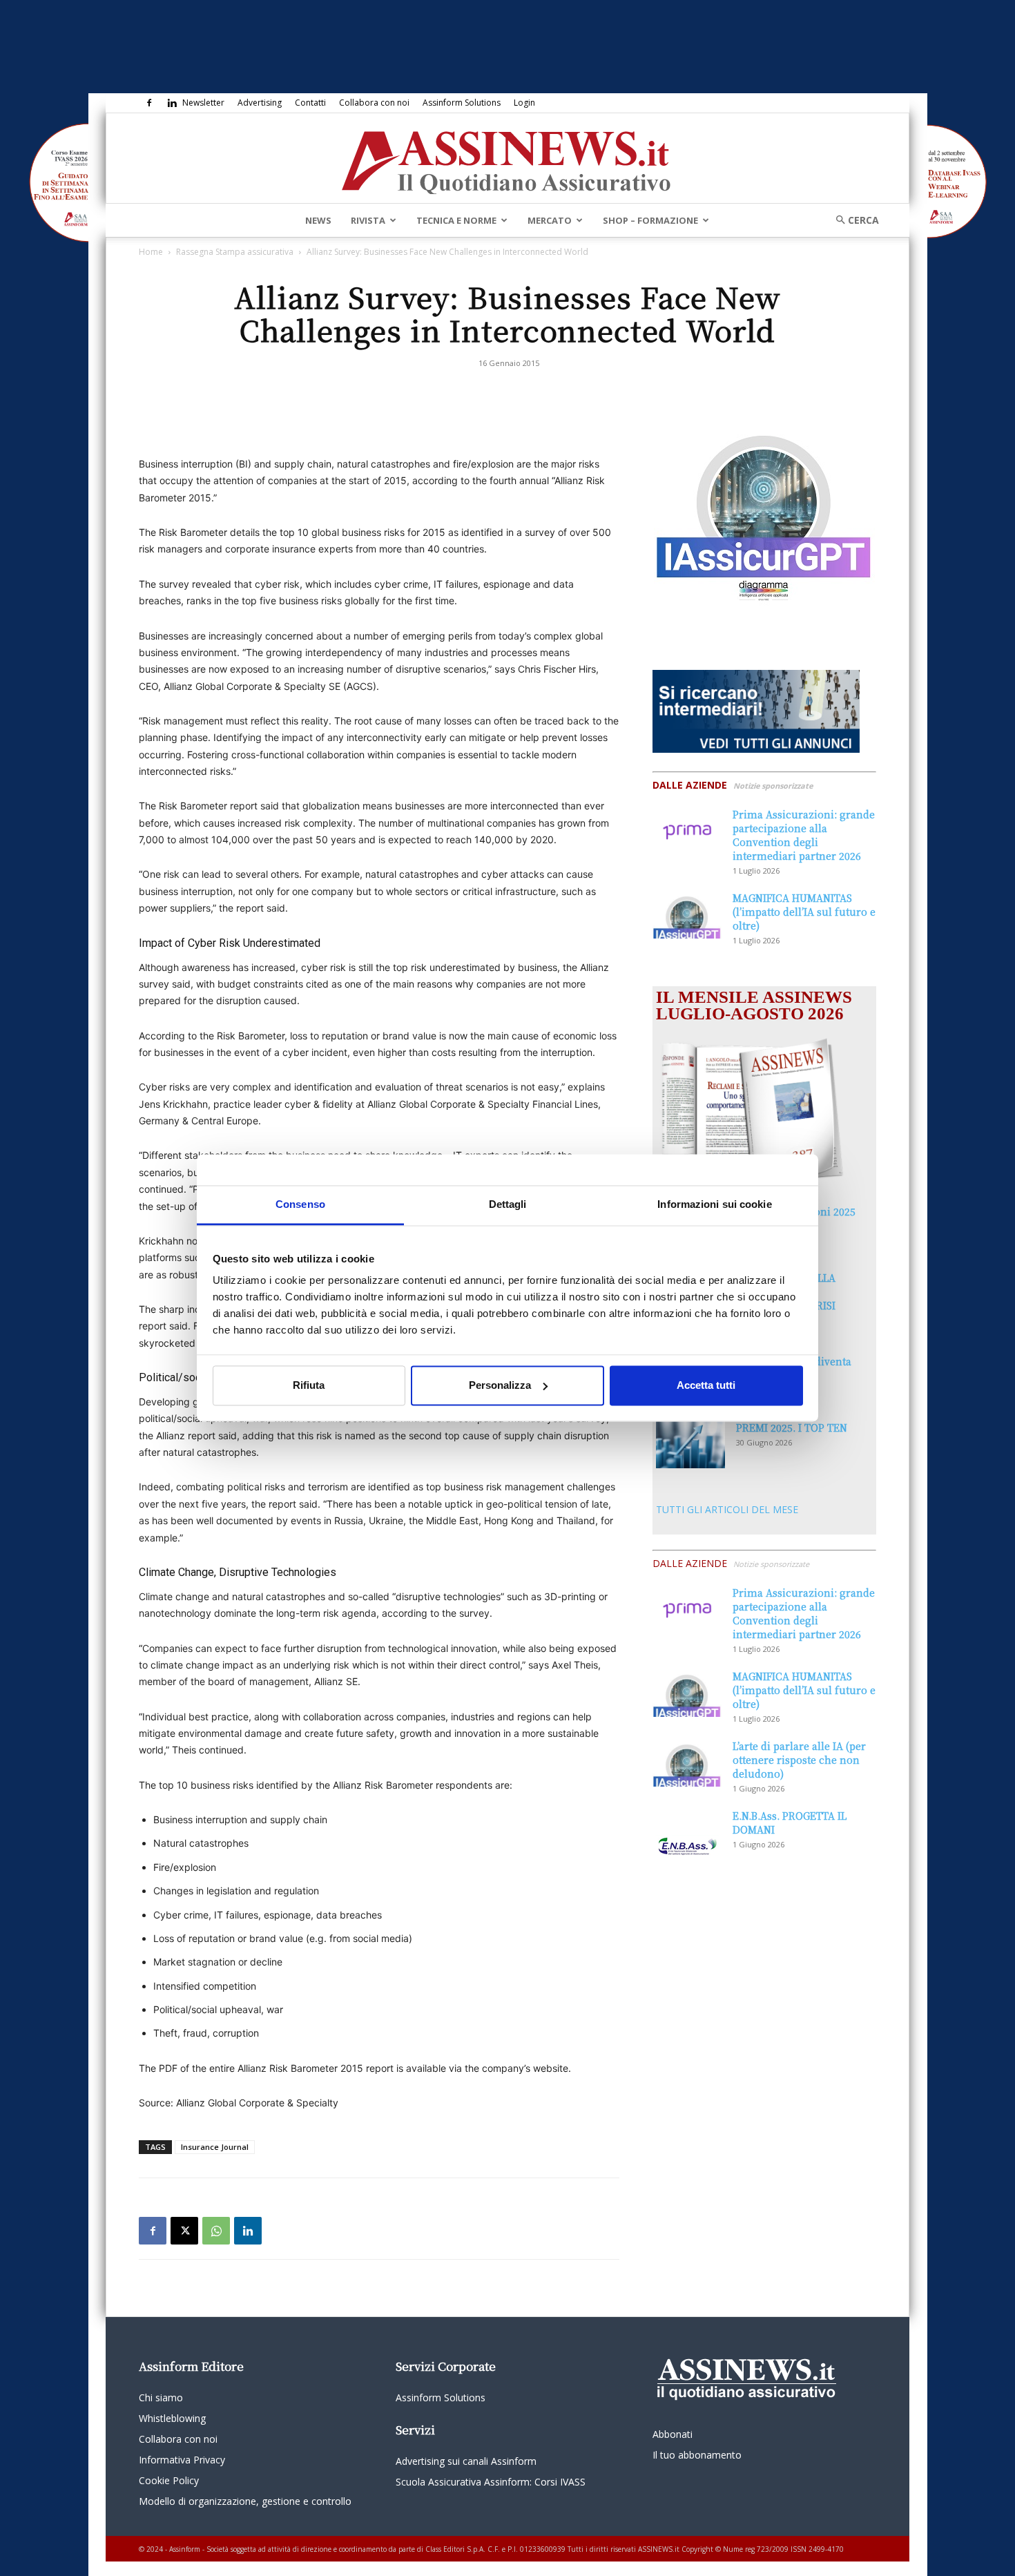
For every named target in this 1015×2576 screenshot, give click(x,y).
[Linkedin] (172, 103)
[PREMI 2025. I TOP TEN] (690, 1444)
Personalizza (500, 1385)
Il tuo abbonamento (697, 2455)
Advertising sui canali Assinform (466, 2461)
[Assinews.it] (507, 159)
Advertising (260, 103)
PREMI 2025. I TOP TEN (792, 1428)
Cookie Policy (169, 2480)
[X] (184, 2231)
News (318, 220)
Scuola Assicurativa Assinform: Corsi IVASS (491, 2482)
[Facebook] (149, 103)
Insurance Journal (215, 2147)
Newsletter (203, 103)
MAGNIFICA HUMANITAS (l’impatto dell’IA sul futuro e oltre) (804, 912)
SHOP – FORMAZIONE (650, 220)
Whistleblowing (172, 2418)
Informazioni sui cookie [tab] (714, 1204)
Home (151, 252)
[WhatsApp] (216, 2231)
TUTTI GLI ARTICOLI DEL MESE (727, 1509)
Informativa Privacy (182, 2460)
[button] (853, 220)
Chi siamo (161, 2397)
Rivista (368, 220)
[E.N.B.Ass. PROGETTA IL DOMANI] (687, 1833)
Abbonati (673, 2434)
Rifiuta (309, 1385)
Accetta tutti (706, 1385)
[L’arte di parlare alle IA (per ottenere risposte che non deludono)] (687, 1763)
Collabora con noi (374, 103)
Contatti (310, 103)
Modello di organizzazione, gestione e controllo (245, 2501)
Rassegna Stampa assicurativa (235, 252)
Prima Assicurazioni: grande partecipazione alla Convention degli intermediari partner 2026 (804, 835)
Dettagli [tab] (508, 1204)
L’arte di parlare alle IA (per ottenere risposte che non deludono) (799, 1760)
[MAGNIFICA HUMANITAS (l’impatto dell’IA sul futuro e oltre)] (687, 915)
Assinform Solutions (462, 103)
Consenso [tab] (300, 1204)
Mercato (550, 220)
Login (524, 103)
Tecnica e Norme (456, 220)
